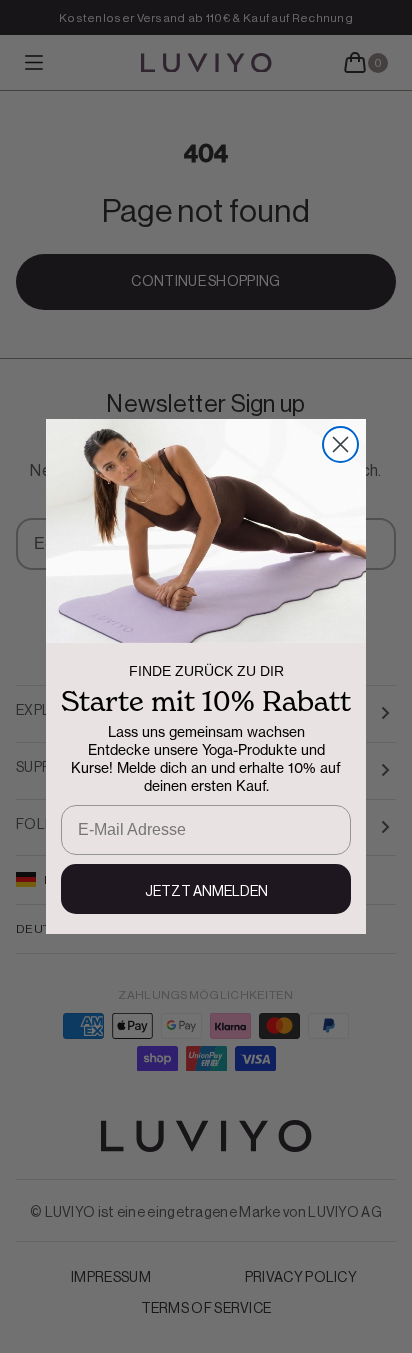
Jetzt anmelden (206, 892)
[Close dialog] (340, 444)
